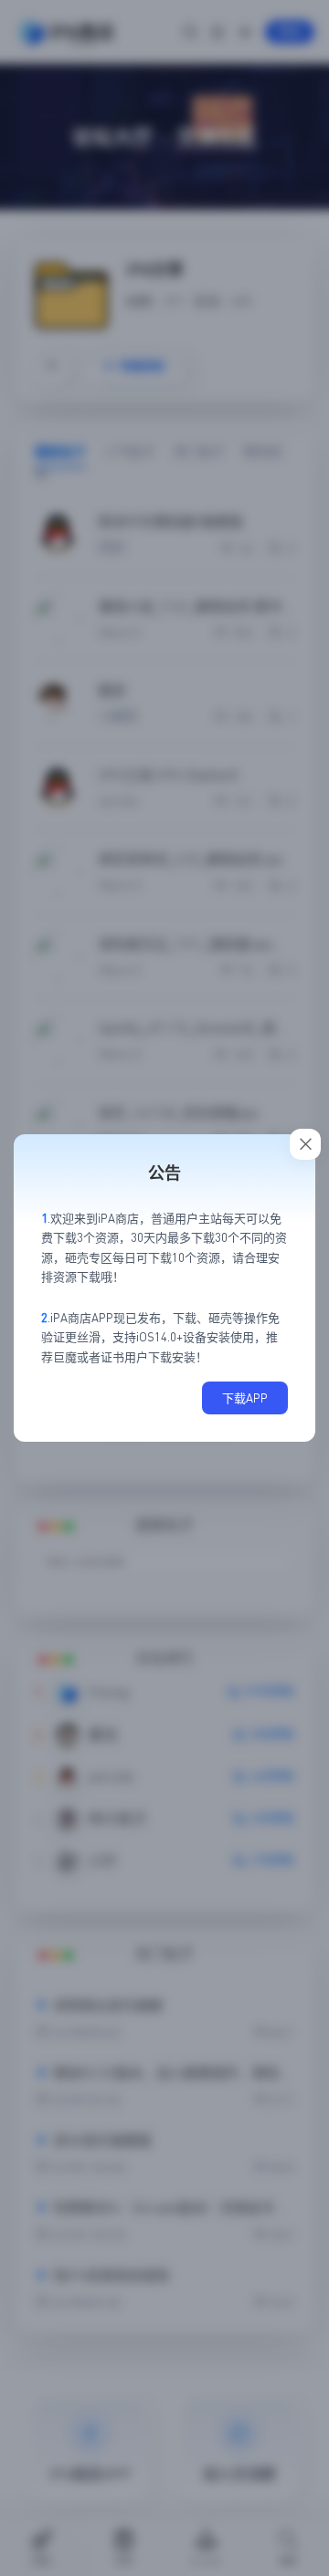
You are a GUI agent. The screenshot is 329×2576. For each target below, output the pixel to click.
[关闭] (305, 1144)
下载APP (245, 1398)
